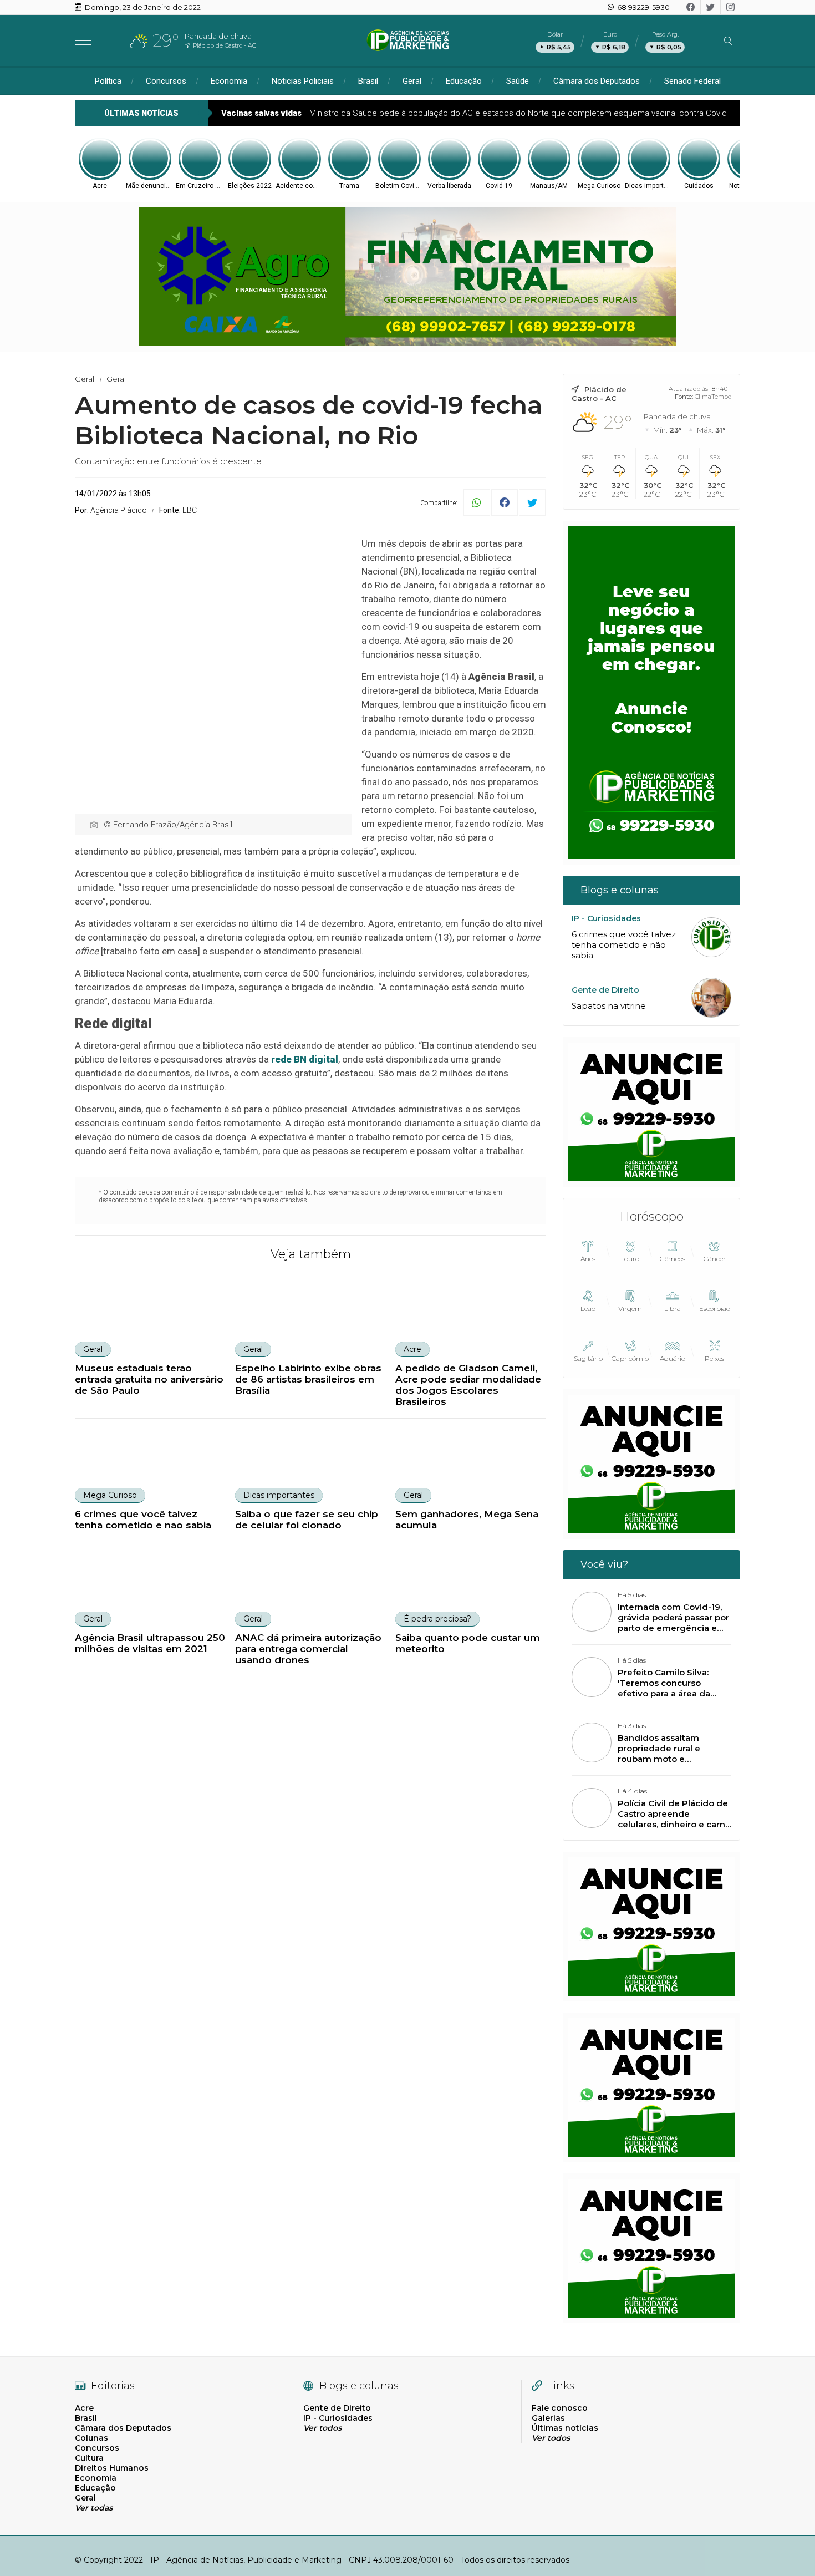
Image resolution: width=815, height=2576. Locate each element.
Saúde (518, 81)
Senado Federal (692, 81)
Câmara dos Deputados (597, 81)
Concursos (166, 81)
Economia (229, 81)
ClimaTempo (713, 397)
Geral (412, 81)
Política (108, 81)
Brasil (368, 81)
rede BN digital (305, 1059)
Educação (464, 81)
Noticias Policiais (303, 81)
